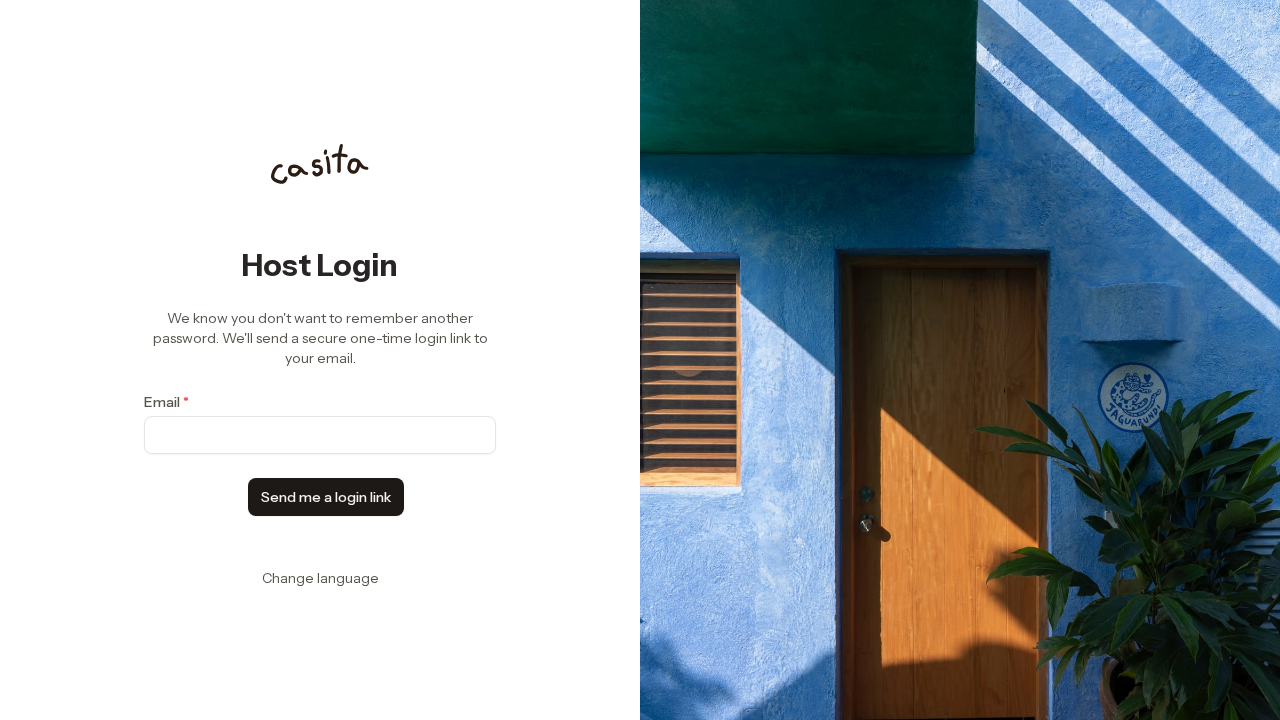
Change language (320, 578)
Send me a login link (326, 497)
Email (166, 402)
